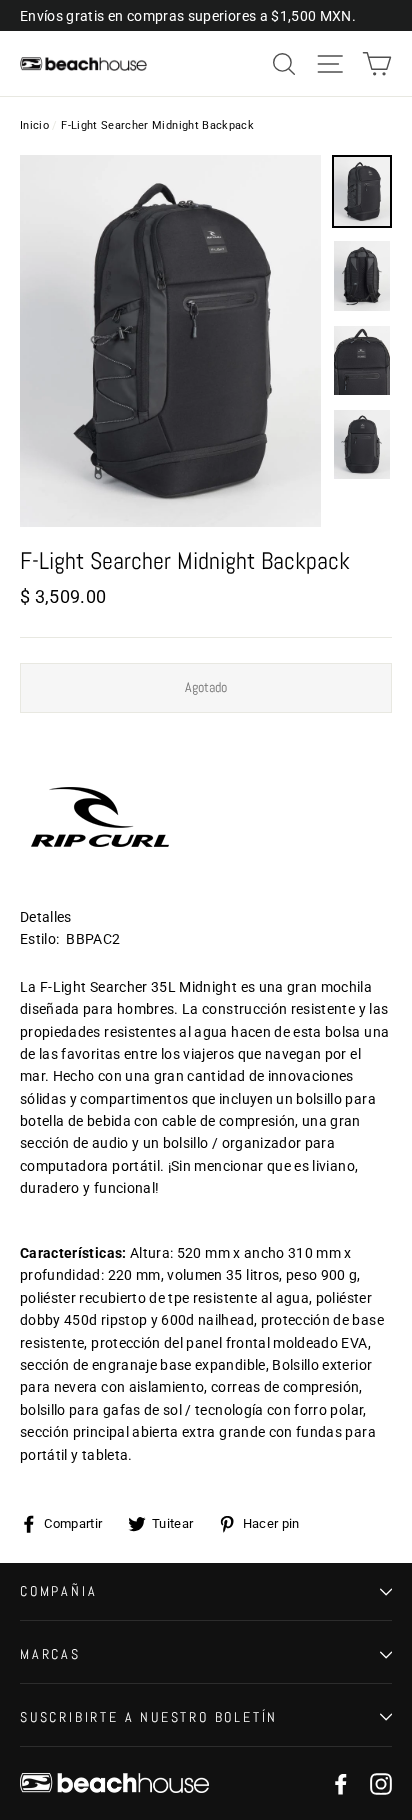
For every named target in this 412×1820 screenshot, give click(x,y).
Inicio (34, 125)
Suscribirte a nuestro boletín (149, 1717)
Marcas (50, 1654)
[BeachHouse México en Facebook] (341, 1783)
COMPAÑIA (58, 1591)
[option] (170, 341)
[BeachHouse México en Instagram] (381, 1783)
